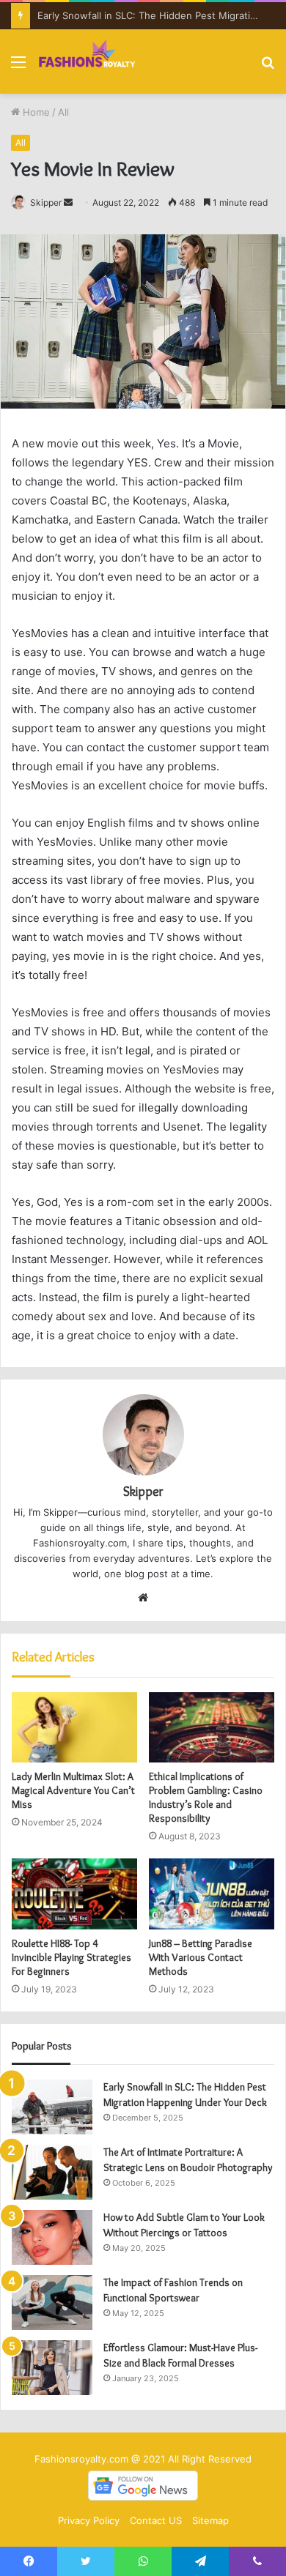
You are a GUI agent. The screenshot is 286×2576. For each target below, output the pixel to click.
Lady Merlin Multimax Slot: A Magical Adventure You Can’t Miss (73, 1790)
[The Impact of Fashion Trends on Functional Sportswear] (52, 2303)
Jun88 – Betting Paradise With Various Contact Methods (201, 1957)
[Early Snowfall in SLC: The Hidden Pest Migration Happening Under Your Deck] (52, 2107)
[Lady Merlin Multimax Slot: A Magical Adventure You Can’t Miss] (74, 1727)
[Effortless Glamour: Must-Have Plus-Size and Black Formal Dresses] (52, 2368)
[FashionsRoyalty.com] (87, 62)
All (63, 112)
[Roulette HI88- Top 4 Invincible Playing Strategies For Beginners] (74, 1894)
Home (35, 112)
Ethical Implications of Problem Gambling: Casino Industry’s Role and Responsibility (206, 1797)
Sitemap (210, 2520)
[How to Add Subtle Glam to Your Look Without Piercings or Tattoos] (52, 2237)
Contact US (156, 2520)
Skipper (46, 202)
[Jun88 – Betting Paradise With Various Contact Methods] (212, 1894)
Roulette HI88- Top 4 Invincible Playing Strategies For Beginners (71, 1957)
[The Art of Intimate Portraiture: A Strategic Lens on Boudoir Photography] (52, 2172)
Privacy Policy (89, 2520)
